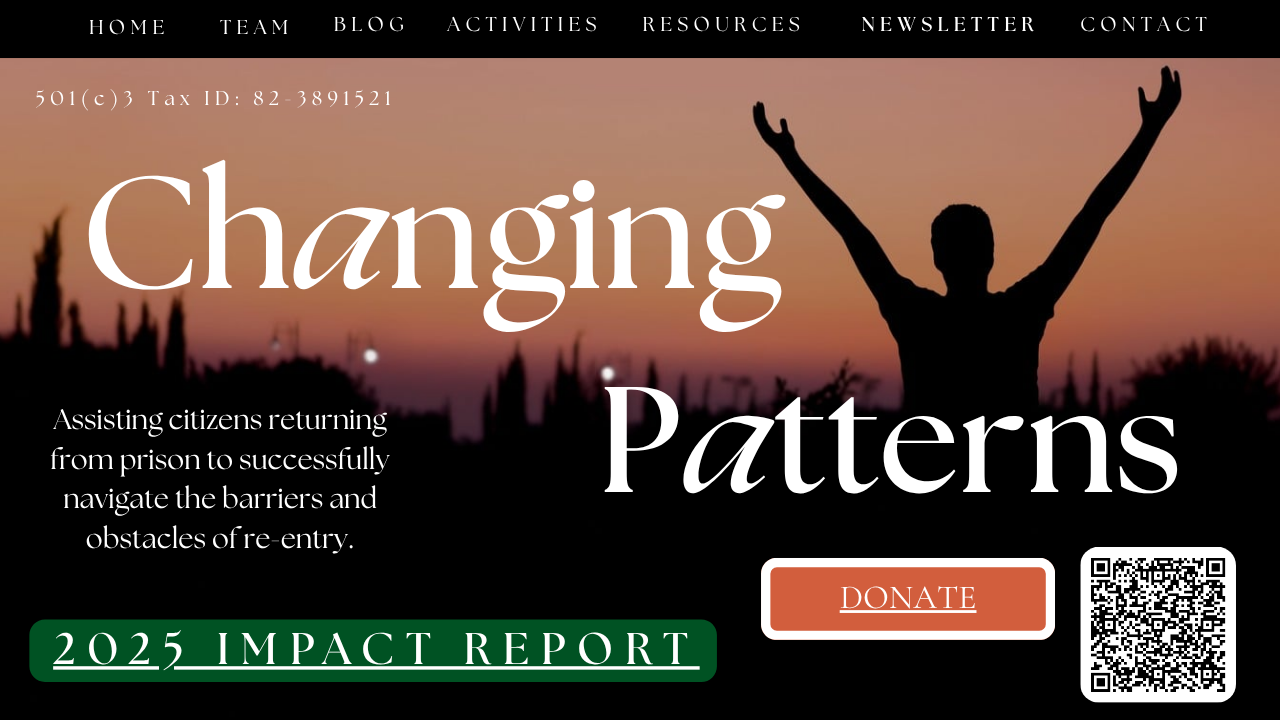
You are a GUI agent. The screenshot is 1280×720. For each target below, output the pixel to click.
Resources (724, 25)
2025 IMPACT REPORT (376, 650)
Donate (908, 598)
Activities (524, 25)
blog (371, 25)
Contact (1146, 25)
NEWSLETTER (950, 26)
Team (257, 28)
